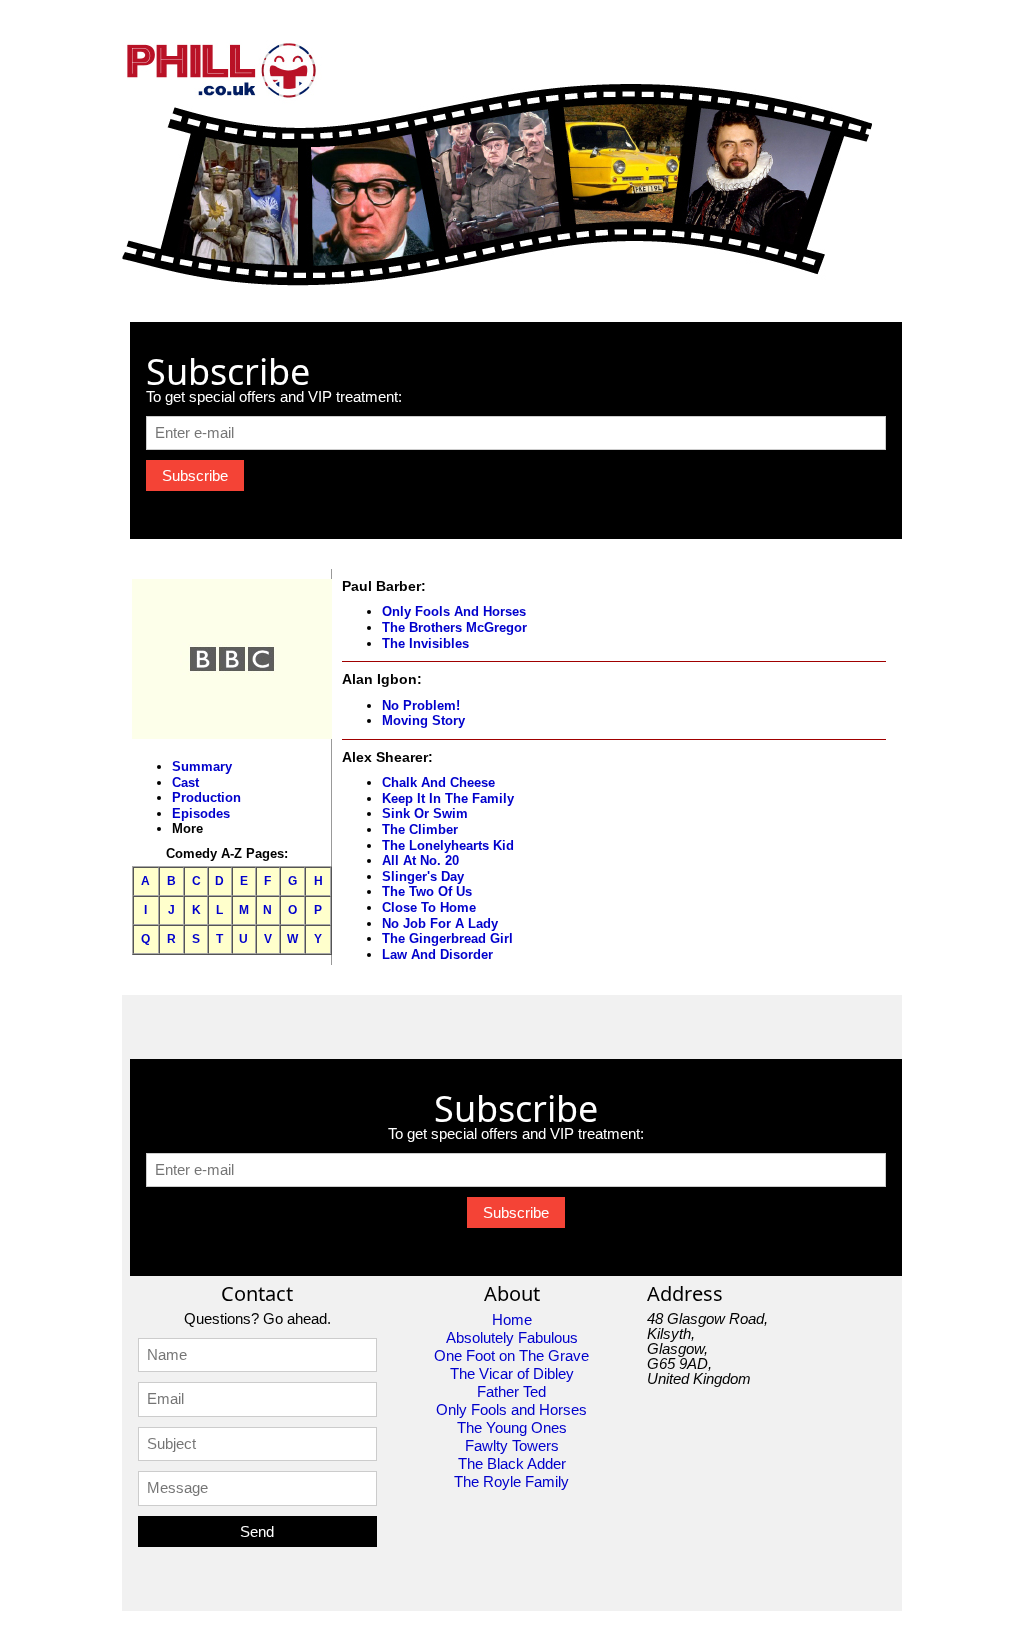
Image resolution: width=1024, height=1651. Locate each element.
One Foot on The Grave (511, 1355)
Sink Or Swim (425, 813)
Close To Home (429, 907)
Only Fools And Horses (454, 611)
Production (206, 797)
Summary (202, 766)
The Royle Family (511, 1481)
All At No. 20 (420, 860)
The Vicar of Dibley (512, 1373)
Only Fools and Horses (511, 1409)
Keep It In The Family (448, 798)
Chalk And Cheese (438, 782)
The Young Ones (512, 1427)
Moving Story (423, 720)
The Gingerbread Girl (447, 938)
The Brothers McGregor (454, 627)
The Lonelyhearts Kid (448, 845)
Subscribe (195, 475)
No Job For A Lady (440, 923)
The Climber (420, 829)
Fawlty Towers (512, 1445)
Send (257, 1531)
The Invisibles (425, 643)
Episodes (201, 813)
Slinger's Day (423, 876)
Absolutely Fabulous (512, 1337)
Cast (185, 782)
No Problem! (421, 705)
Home (512, 1319)
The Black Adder (512, 1463)
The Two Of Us (427, 891)
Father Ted (511, 1391)
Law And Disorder (437, 954)
